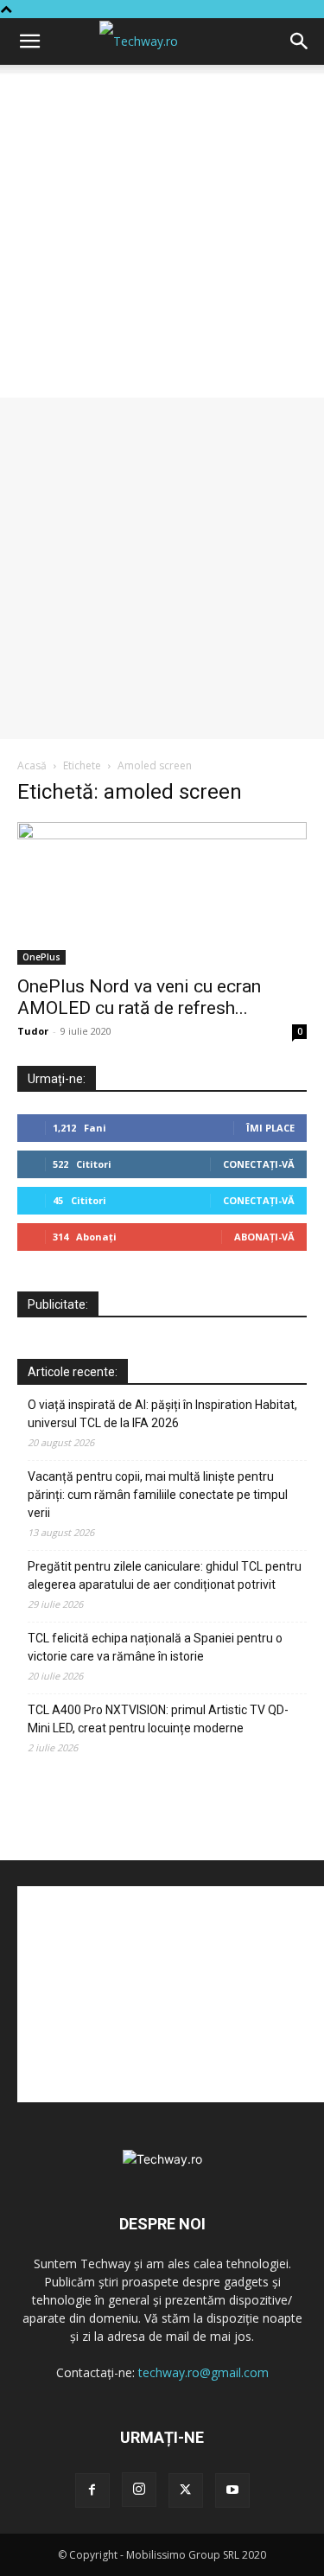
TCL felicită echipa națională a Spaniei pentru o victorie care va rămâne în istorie (155, 1647)
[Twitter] (186, 2490)
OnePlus (41, 957)
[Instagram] (139, 2490)
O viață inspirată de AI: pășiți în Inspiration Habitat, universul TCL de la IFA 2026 (162, 1414)
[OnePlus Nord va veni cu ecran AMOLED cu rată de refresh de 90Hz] (162, 893)
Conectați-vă (259, 1164)
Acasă (32, 765)
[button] (29, 41)
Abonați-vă (264, 1237)
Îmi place (270, 1128)
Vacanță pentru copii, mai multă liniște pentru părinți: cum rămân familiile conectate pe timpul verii (158, 1495)
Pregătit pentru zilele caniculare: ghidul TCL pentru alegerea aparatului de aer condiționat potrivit (165, 1575)
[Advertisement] (162, 236)
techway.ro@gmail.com (203, 2372)
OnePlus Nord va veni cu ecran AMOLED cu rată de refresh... (139, 997)
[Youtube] (232, 2490)
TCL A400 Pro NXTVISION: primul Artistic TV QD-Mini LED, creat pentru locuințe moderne (158, 1719)
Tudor (33, 1031)
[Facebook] (92, 2490)
